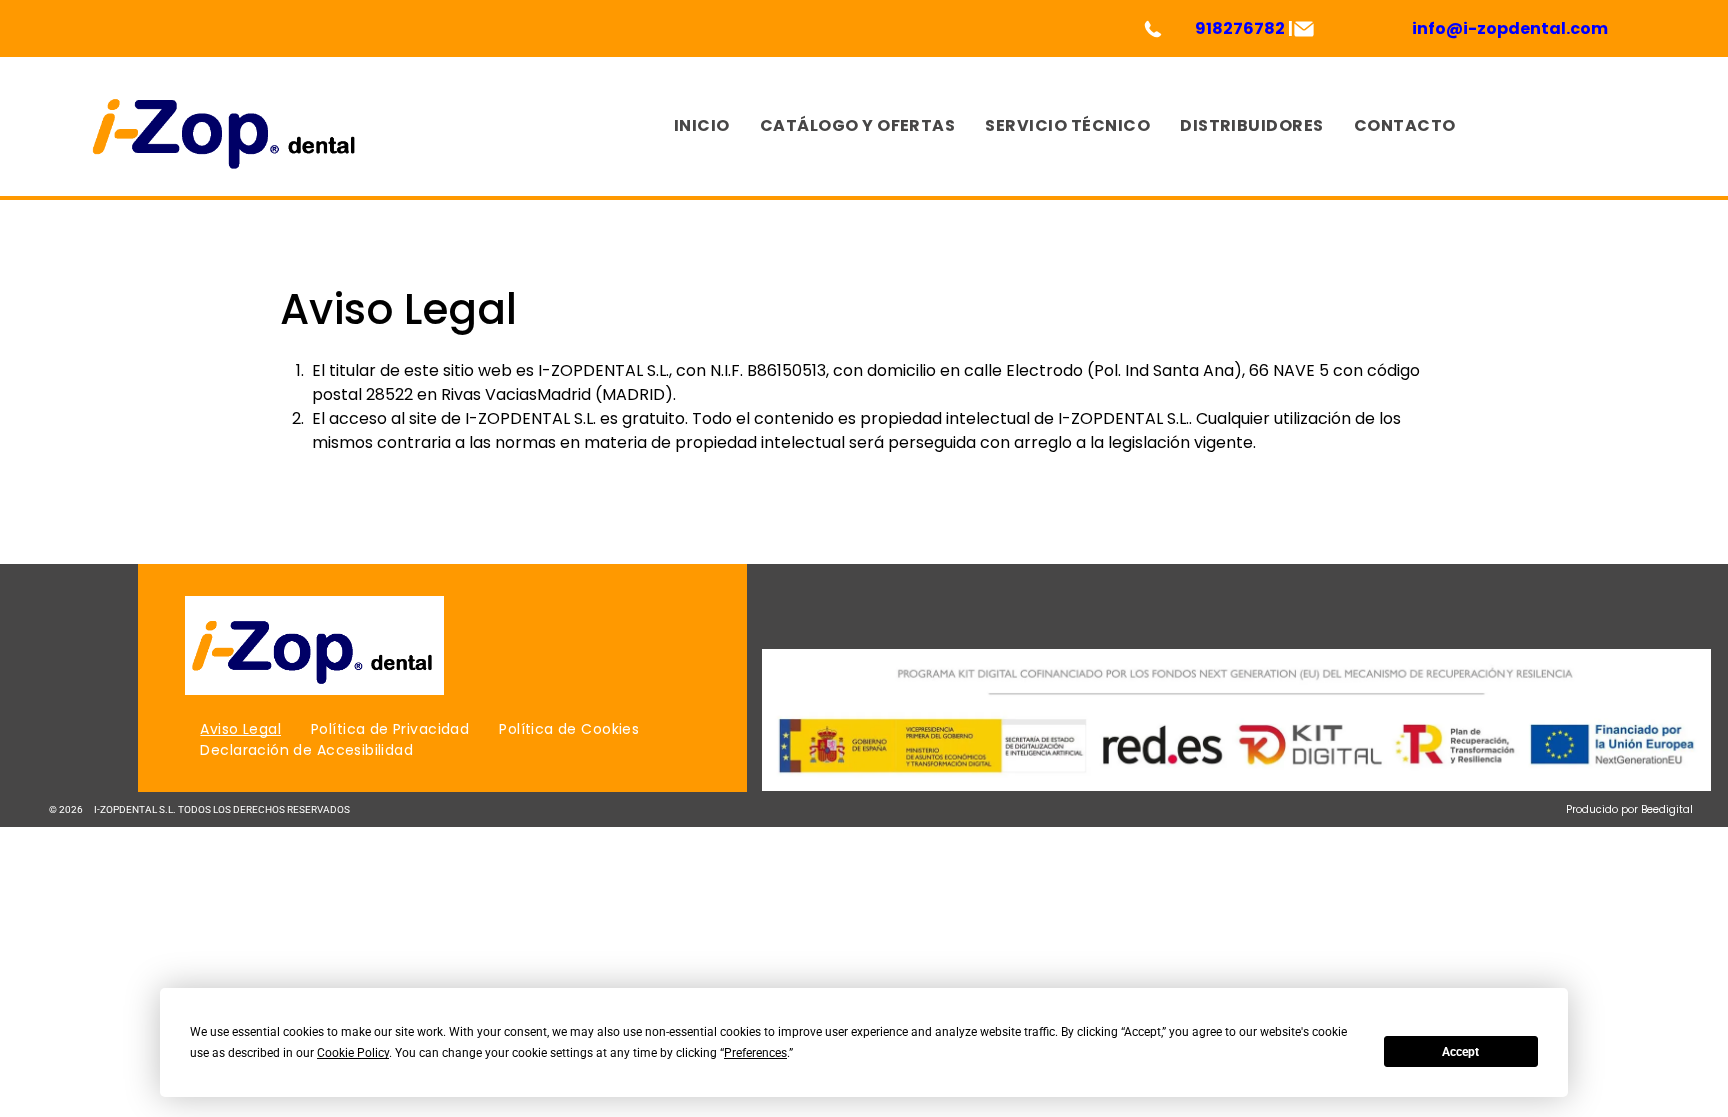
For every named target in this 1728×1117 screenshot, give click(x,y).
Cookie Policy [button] (353, 1053)
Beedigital (1667, 809)
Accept (1460, 1052)
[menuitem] (702, 126)
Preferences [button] (755, 1053)
